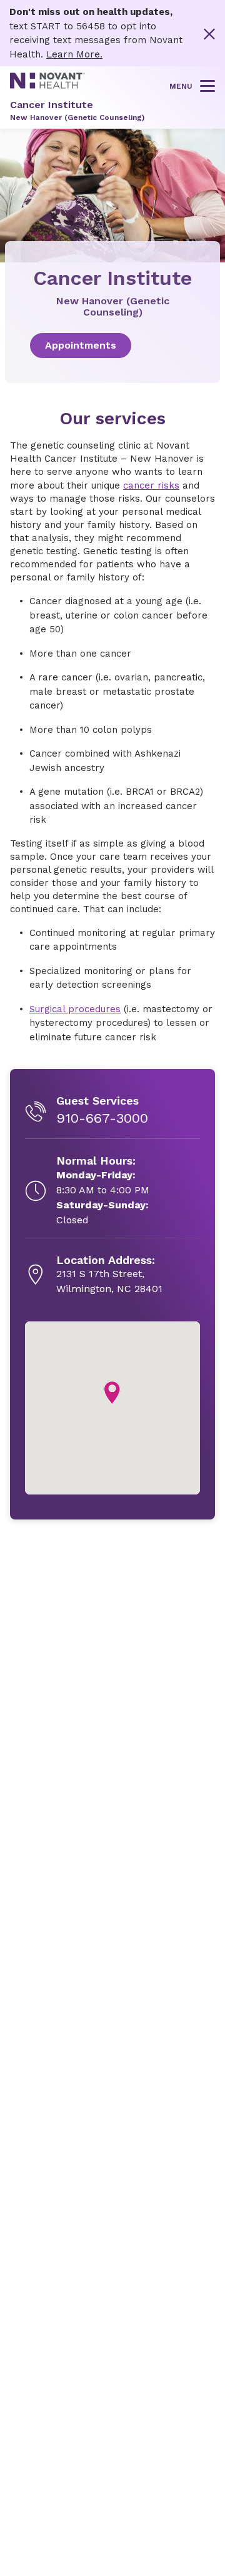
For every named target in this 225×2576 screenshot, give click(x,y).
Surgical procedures (75, 1009)
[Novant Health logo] (47, 86)
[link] (112, 346)
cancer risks (151, 485)
